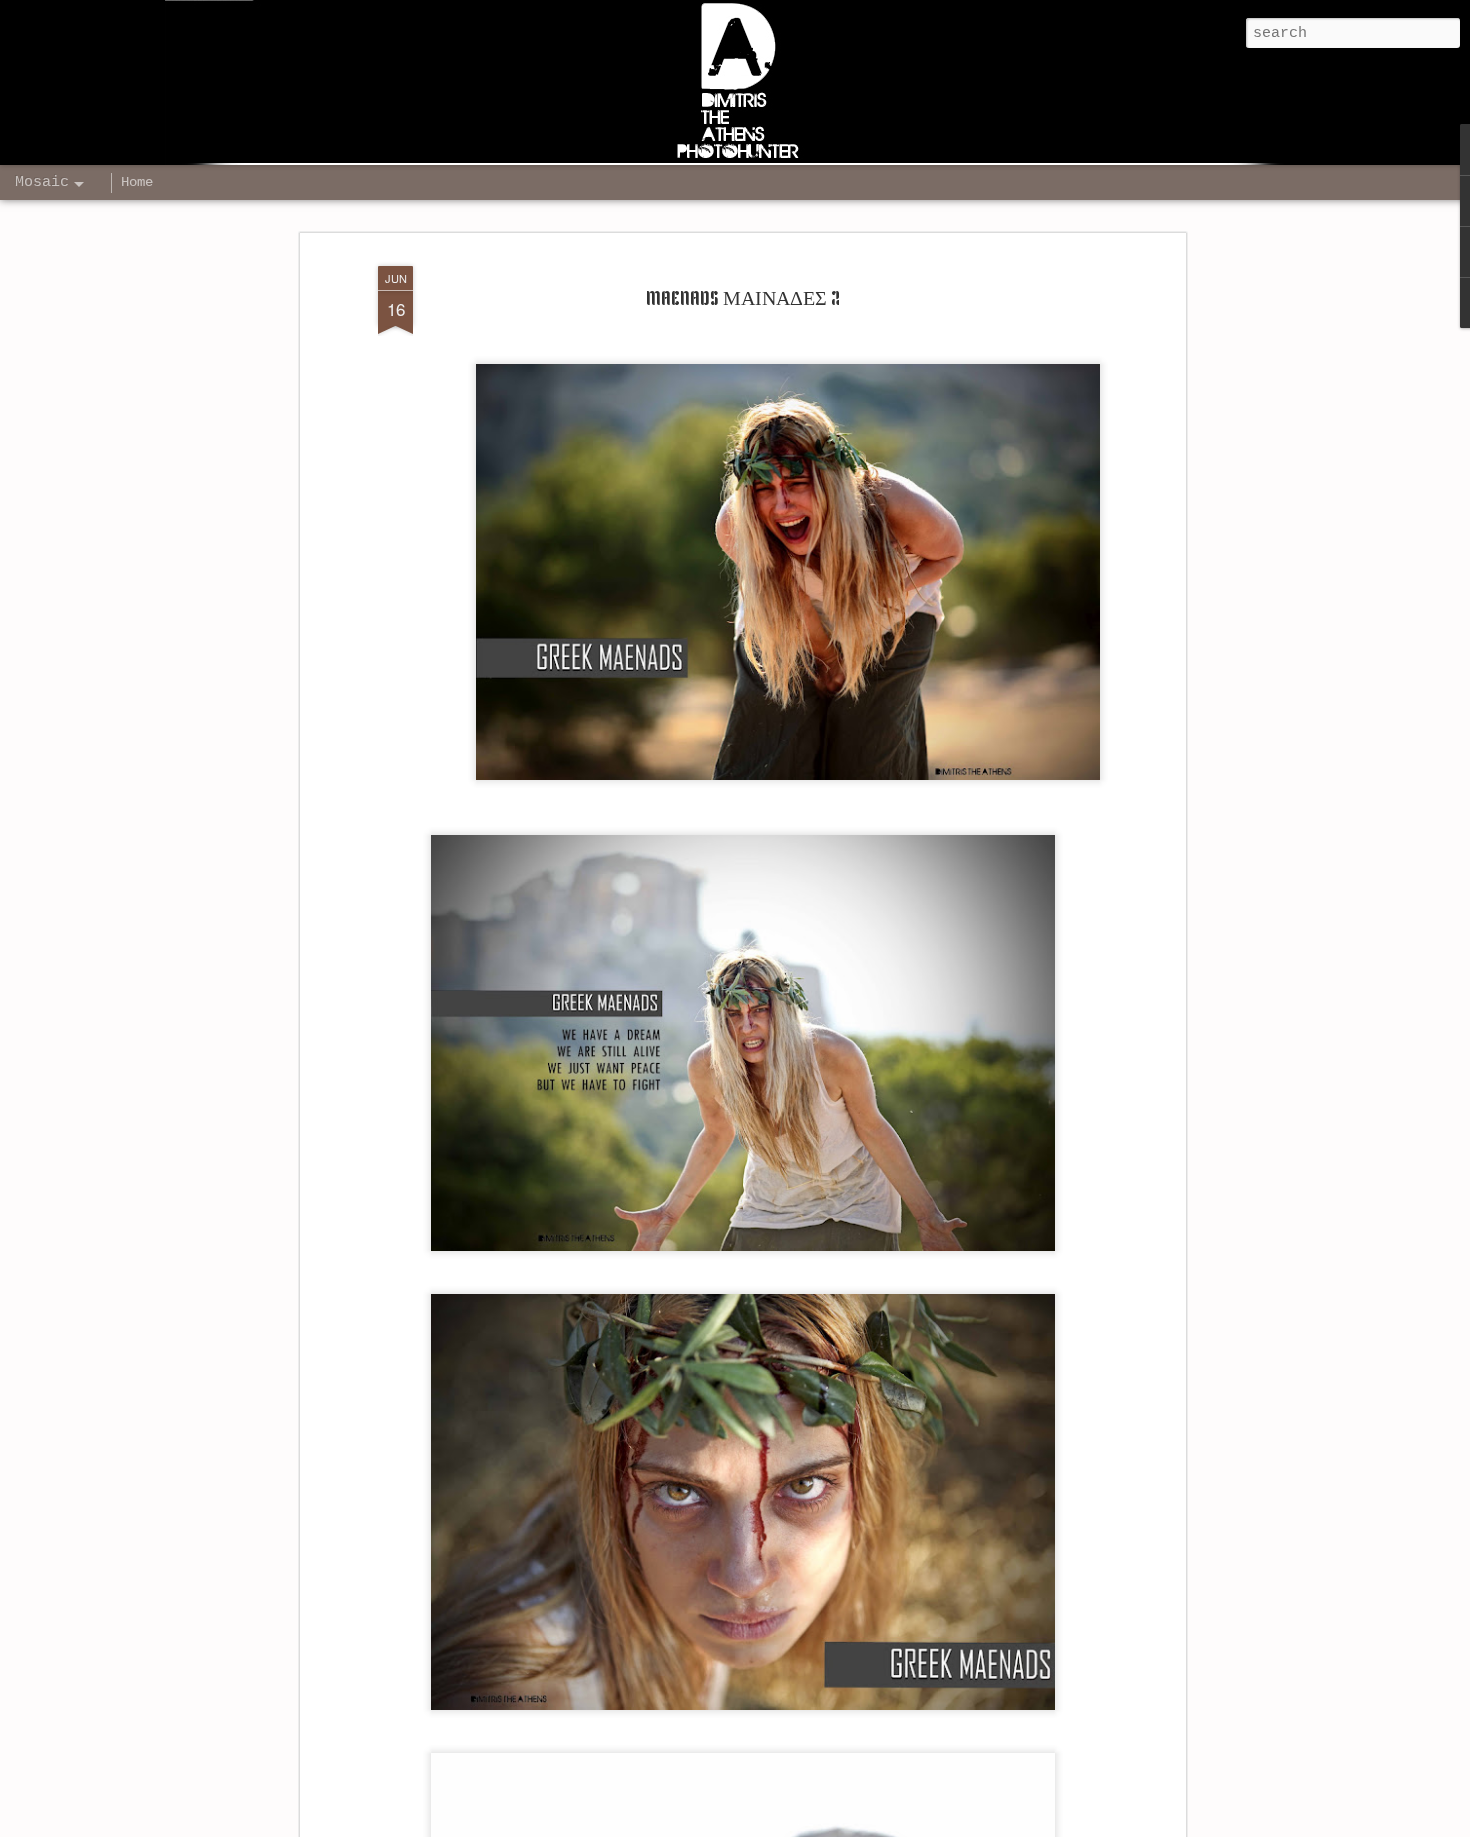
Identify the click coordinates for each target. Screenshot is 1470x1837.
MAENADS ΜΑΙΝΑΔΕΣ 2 (743, 300)
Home (137, 182)
